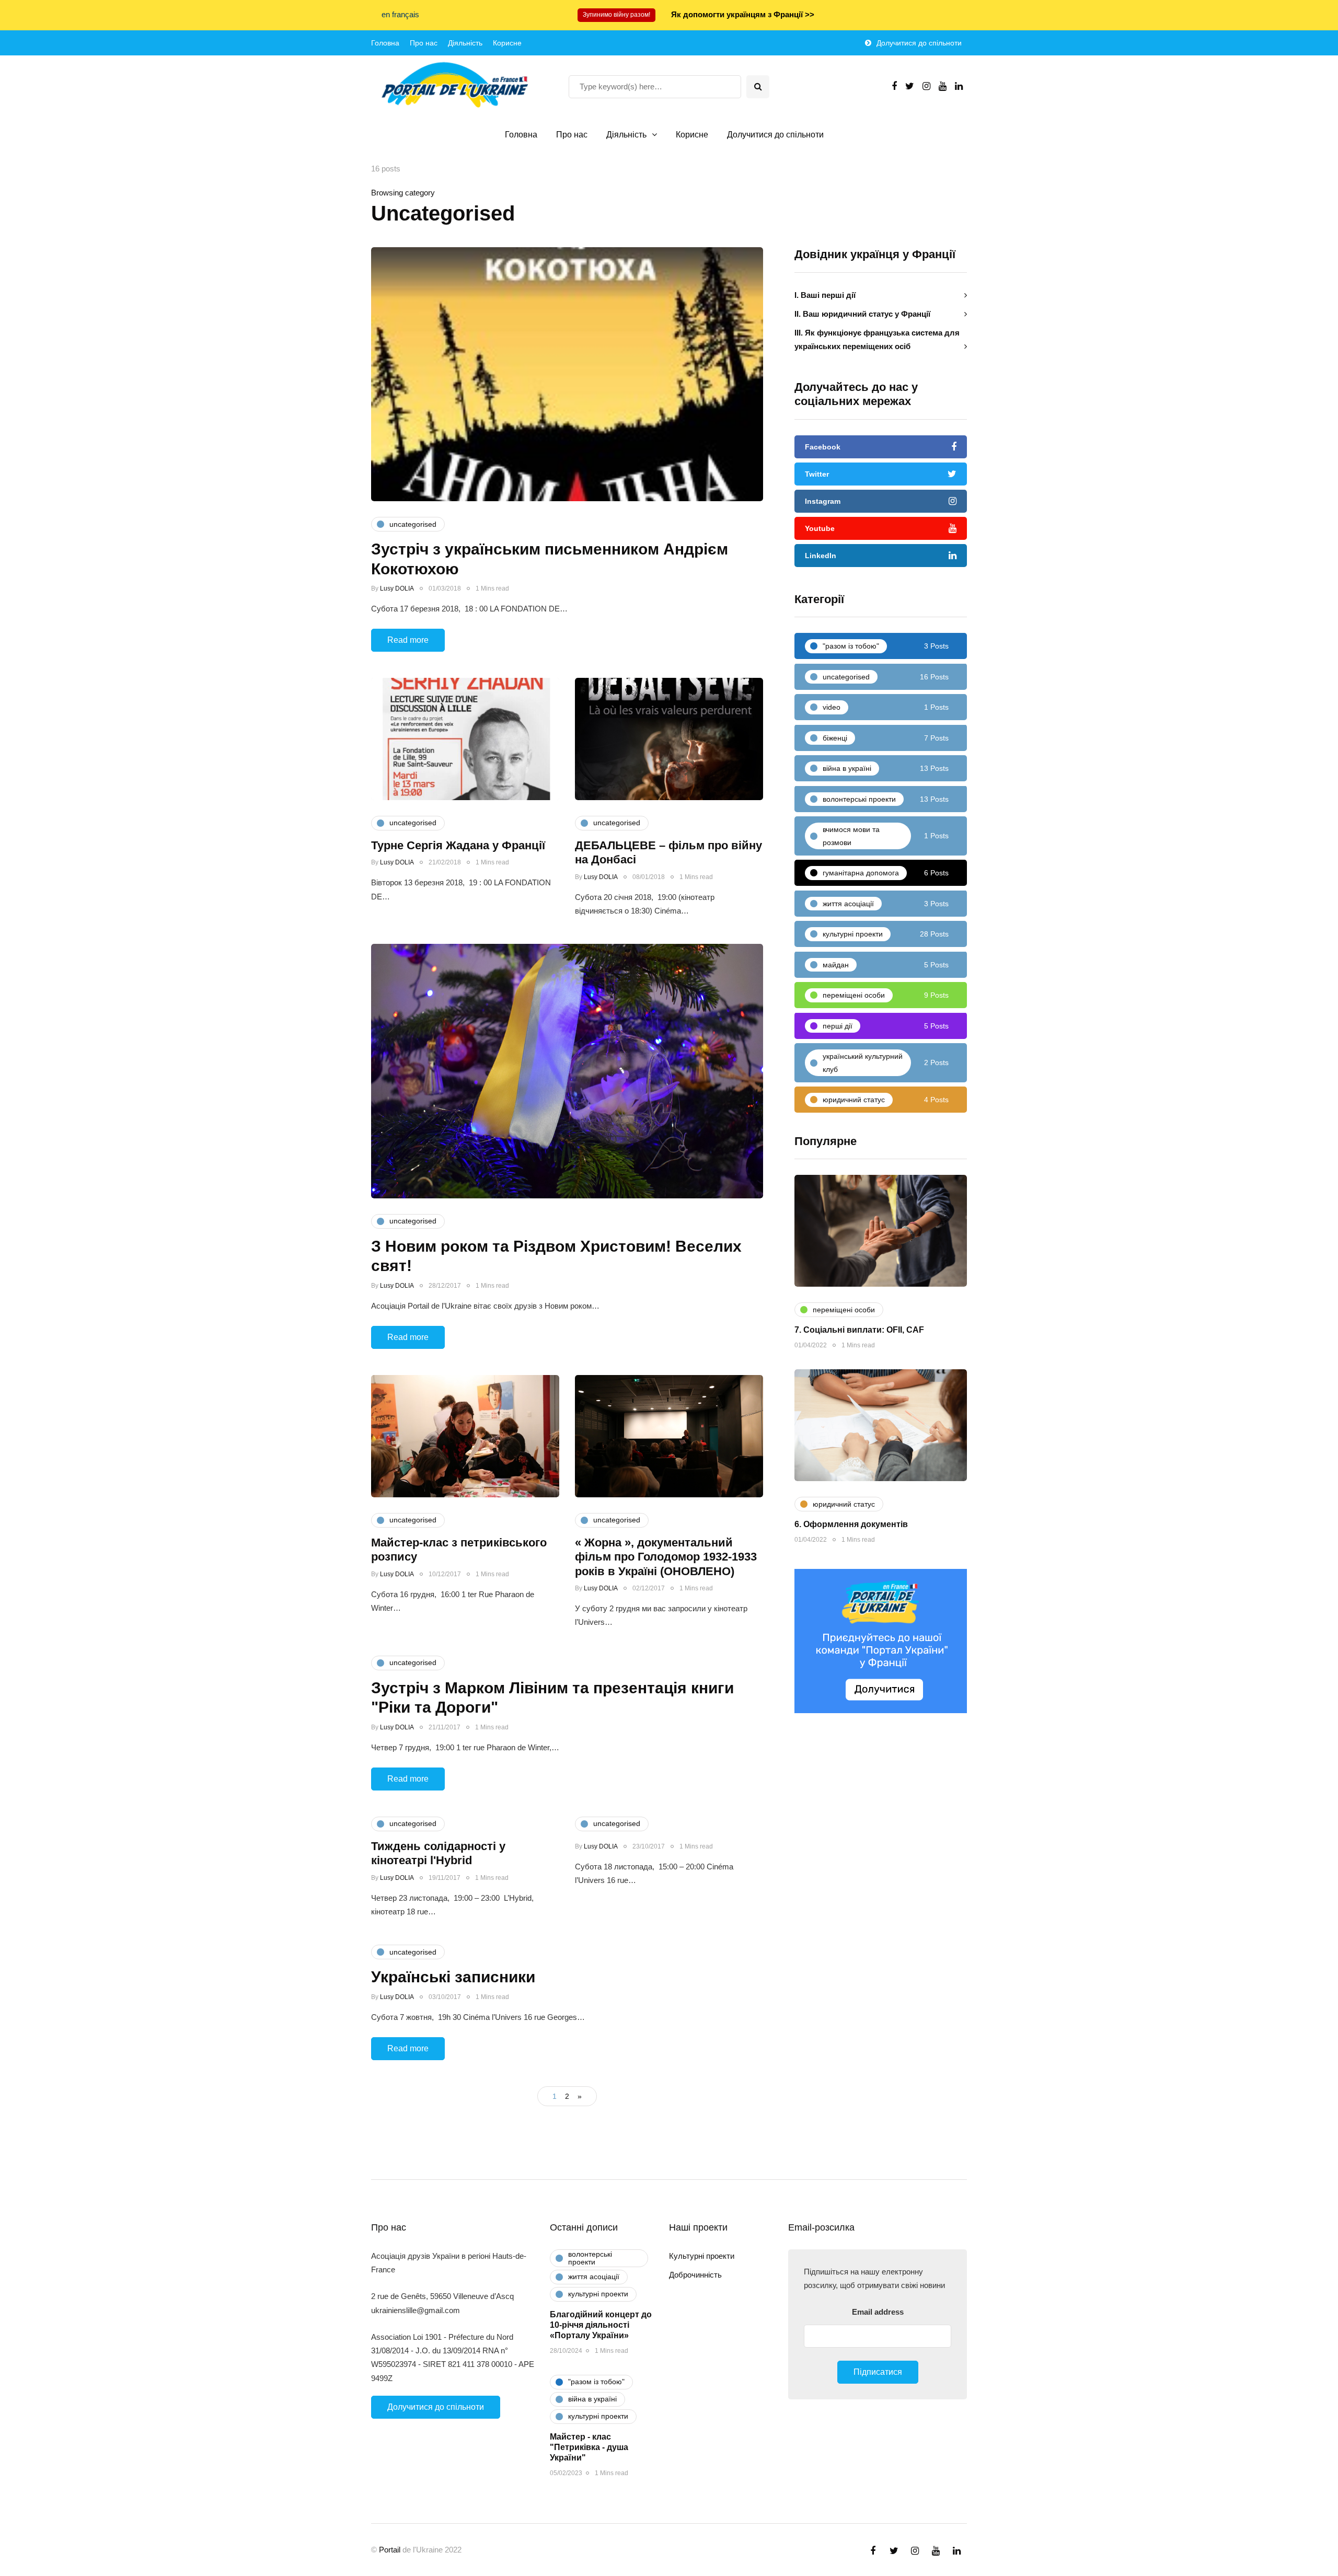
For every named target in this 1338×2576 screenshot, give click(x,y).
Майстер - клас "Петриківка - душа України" (589, 2447)
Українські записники (453, 1977)
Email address (878, 2312)
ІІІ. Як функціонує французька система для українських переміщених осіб (877, 339)
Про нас (424, 43)
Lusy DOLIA (397, 588)
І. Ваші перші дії (825, 294)
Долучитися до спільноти (919, 43)
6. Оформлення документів (851, 1524)
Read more (408, 640)
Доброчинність (695, 2275)
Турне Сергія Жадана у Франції (458, 845)
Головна (385, 43)
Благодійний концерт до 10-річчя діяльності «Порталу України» (601, 2325)
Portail (390, 2550)
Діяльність (465, 43)
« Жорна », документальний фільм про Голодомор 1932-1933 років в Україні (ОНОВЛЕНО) (666, 1557)
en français (400, 14)
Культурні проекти (702, 2256)
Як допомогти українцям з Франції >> (743, 14)
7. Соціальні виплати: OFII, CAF (859, 1330)
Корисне (507, 43)
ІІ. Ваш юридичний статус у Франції (862, 313)
